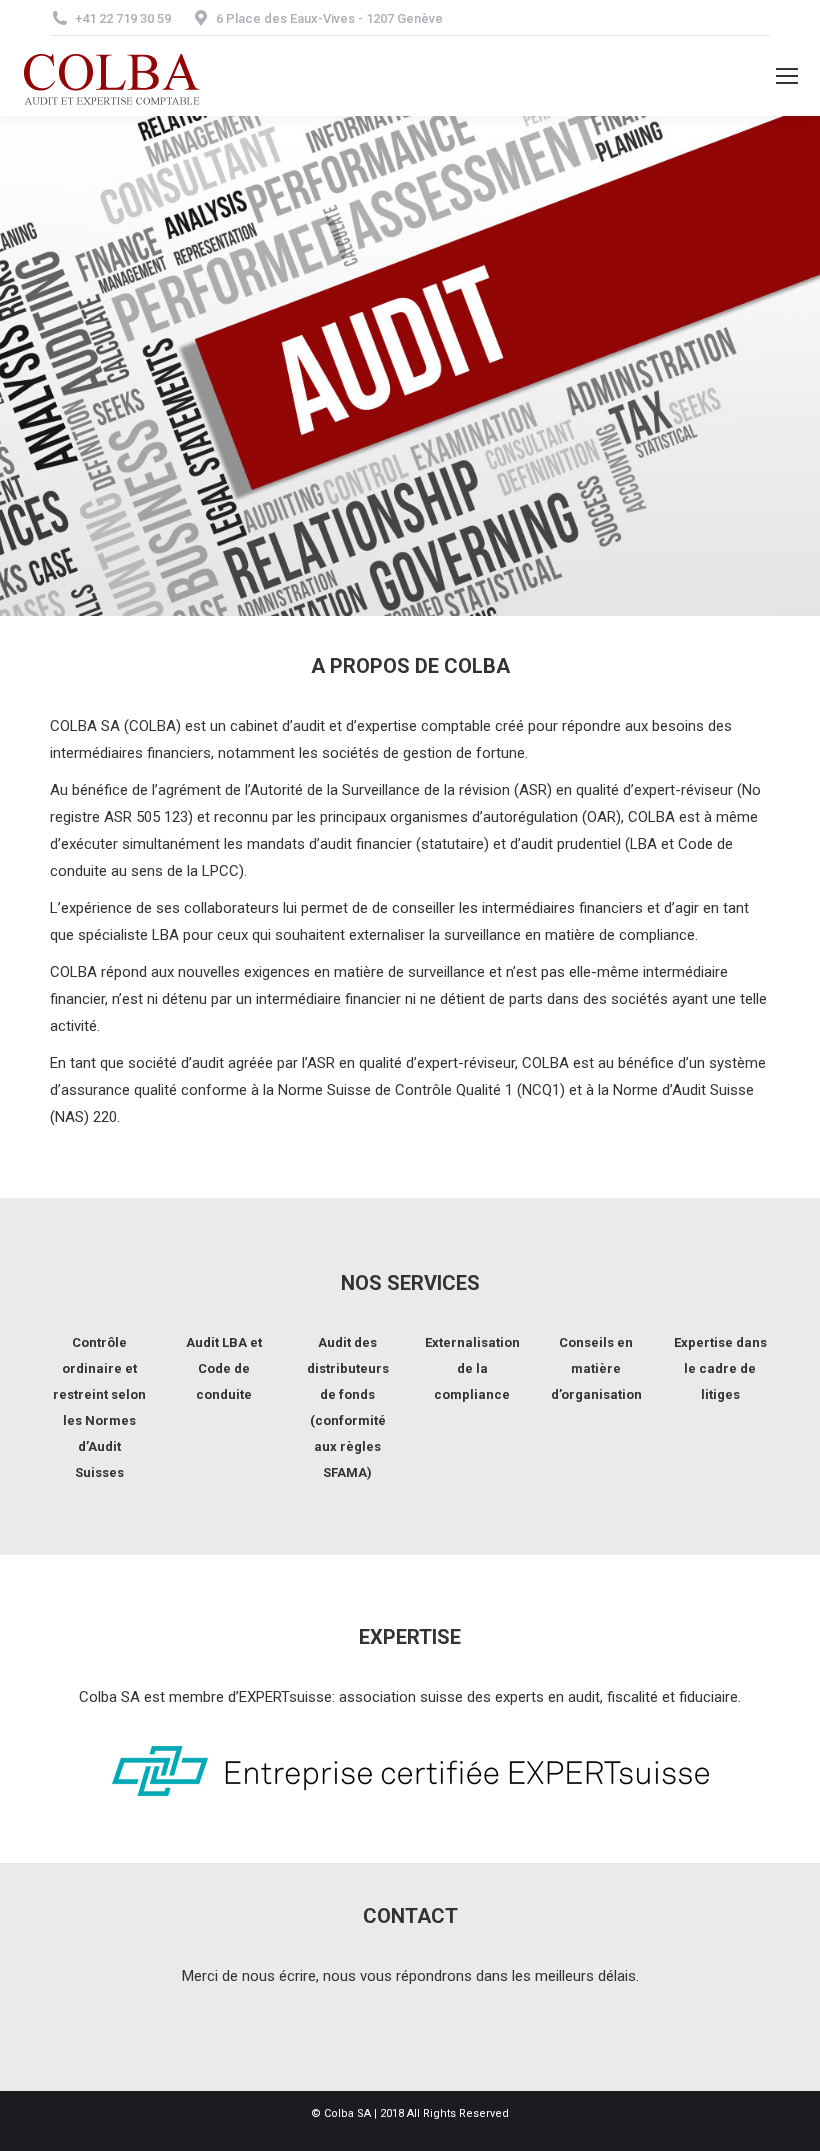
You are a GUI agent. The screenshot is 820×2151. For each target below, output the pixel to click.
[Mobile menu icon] (787, 76)
